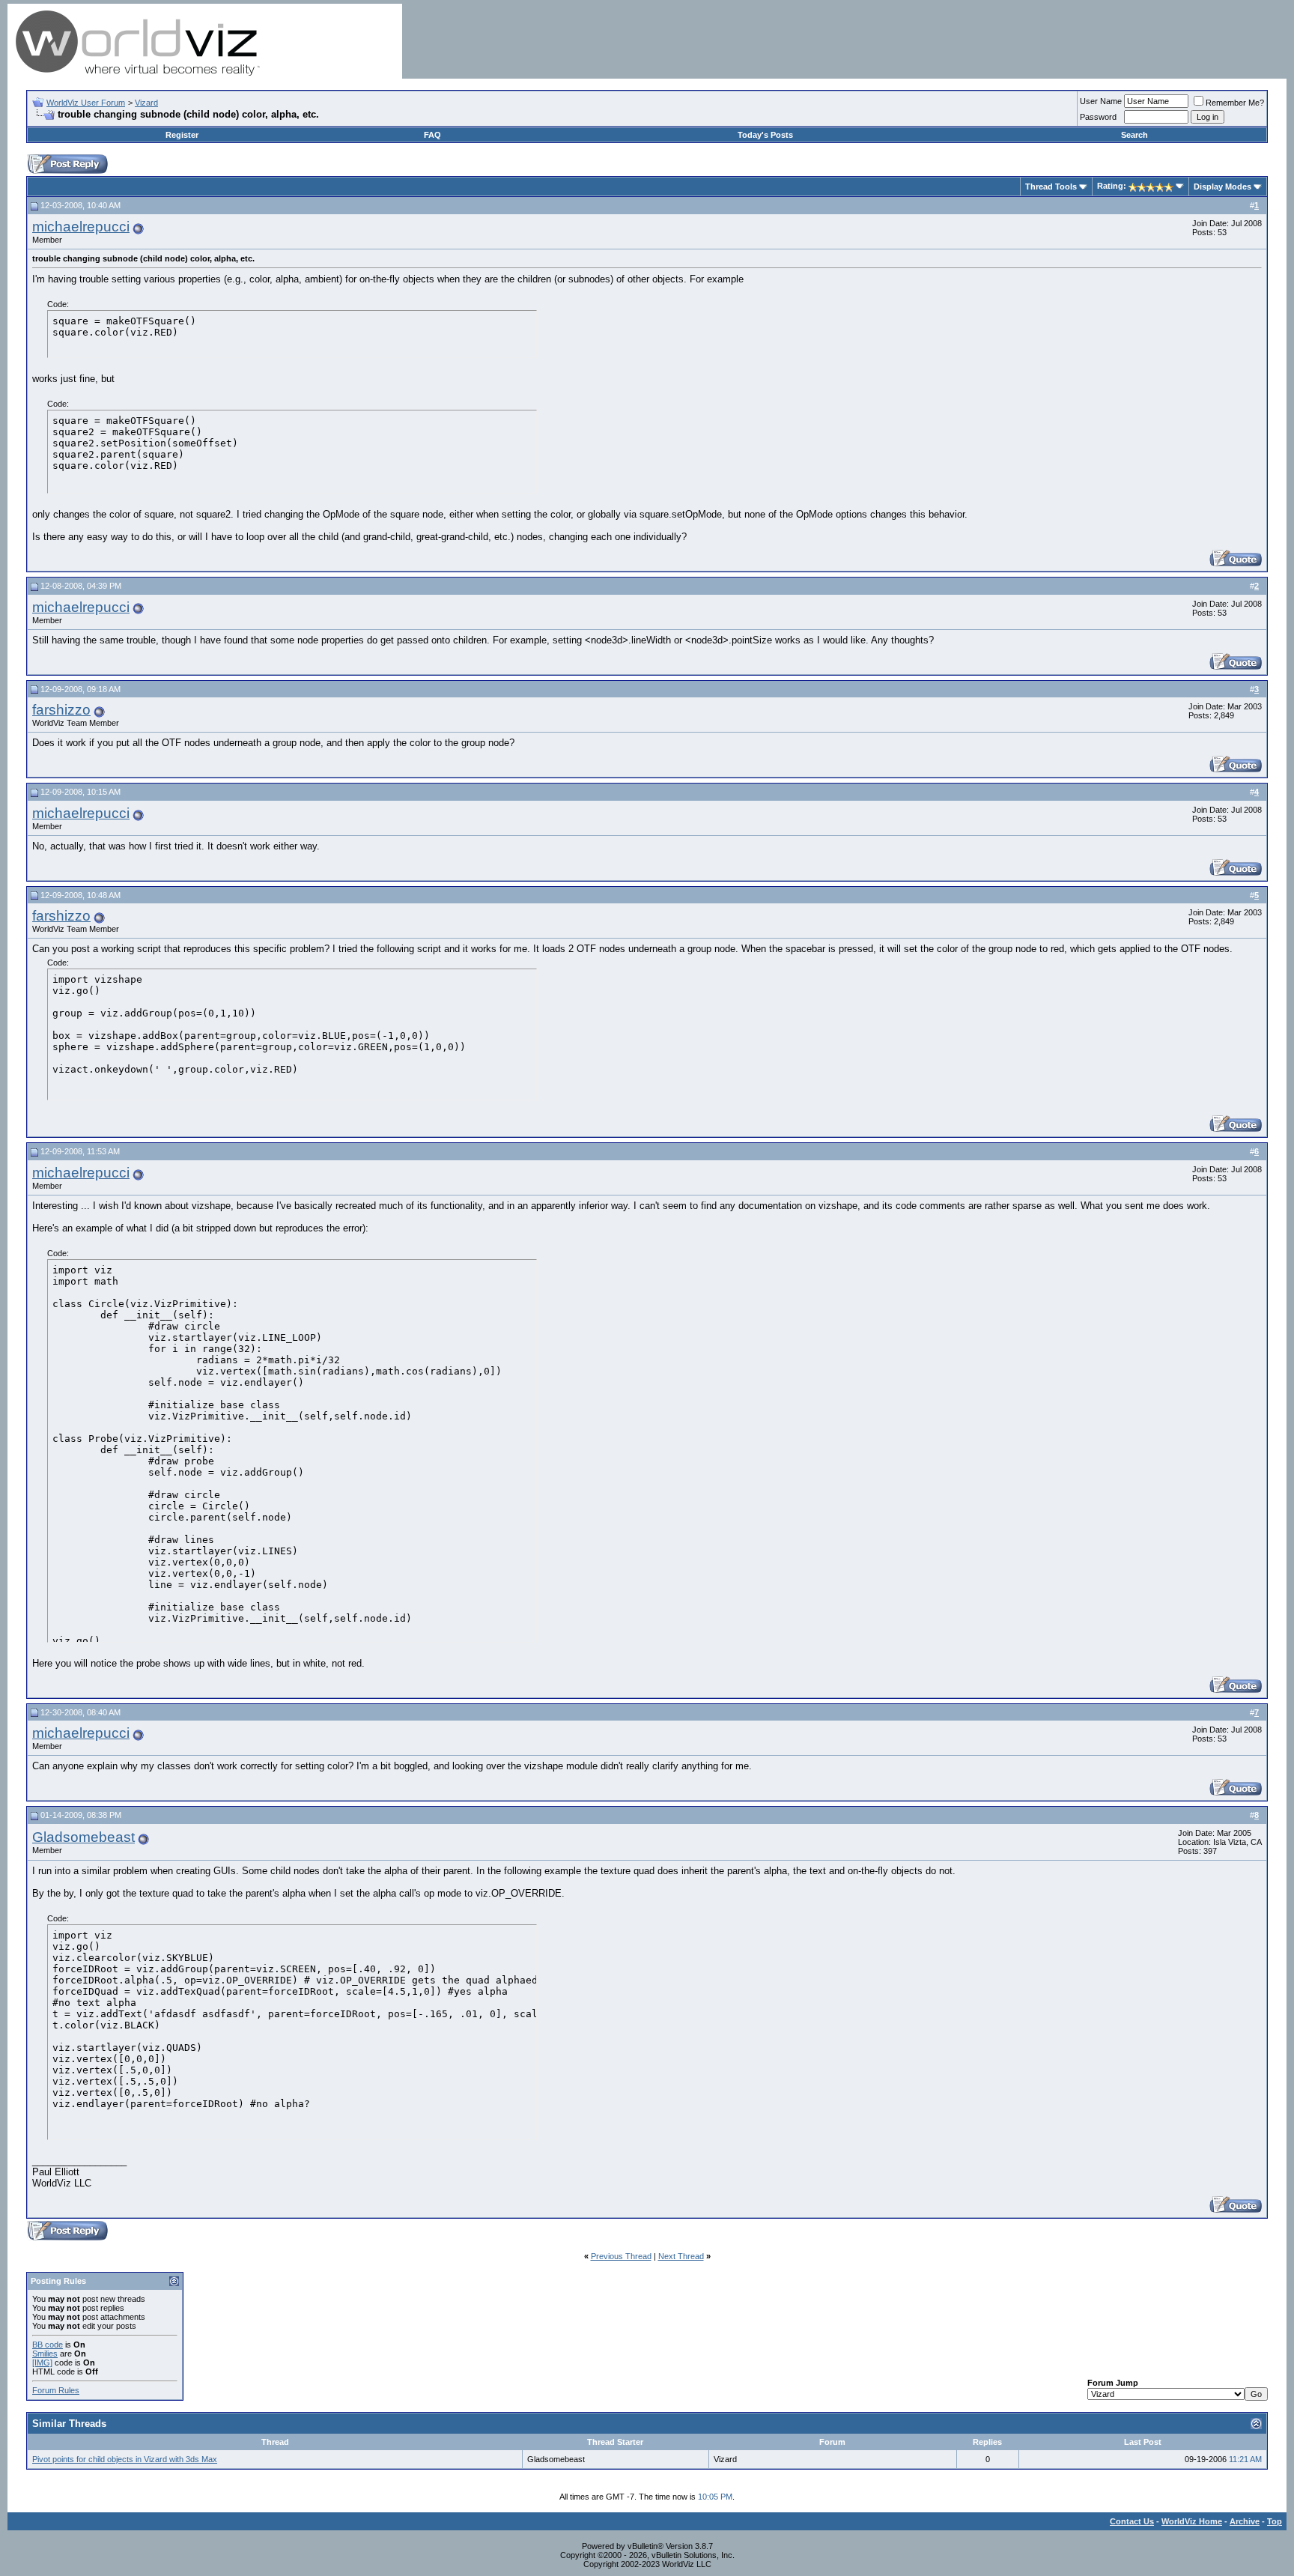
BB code (48, 2345)
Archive (1245, 2521)
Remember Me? (1235, 103)
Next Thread (681, 2256)
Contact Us (1132, 2521)
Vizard (146, 103)
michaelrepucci (81, 227)
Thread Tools (1051, 187)
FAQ (432, 135)
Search (1134, 135)
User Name (1101, 101)
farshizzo (61, 710)
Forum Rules (56, 2390)
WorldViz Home (1192, 2521)
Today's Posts (765, 135)
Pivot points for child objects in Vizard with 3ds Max (125, 2459)
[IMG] (42, 2363)
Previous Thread (621, 2256)
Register (182, 135)
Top (1275, 2521)
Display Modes (1222, 187)
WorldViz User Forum (86, 103)
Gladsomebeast (83, 1837)
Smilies (45, 2354)
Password (1098, 117)
